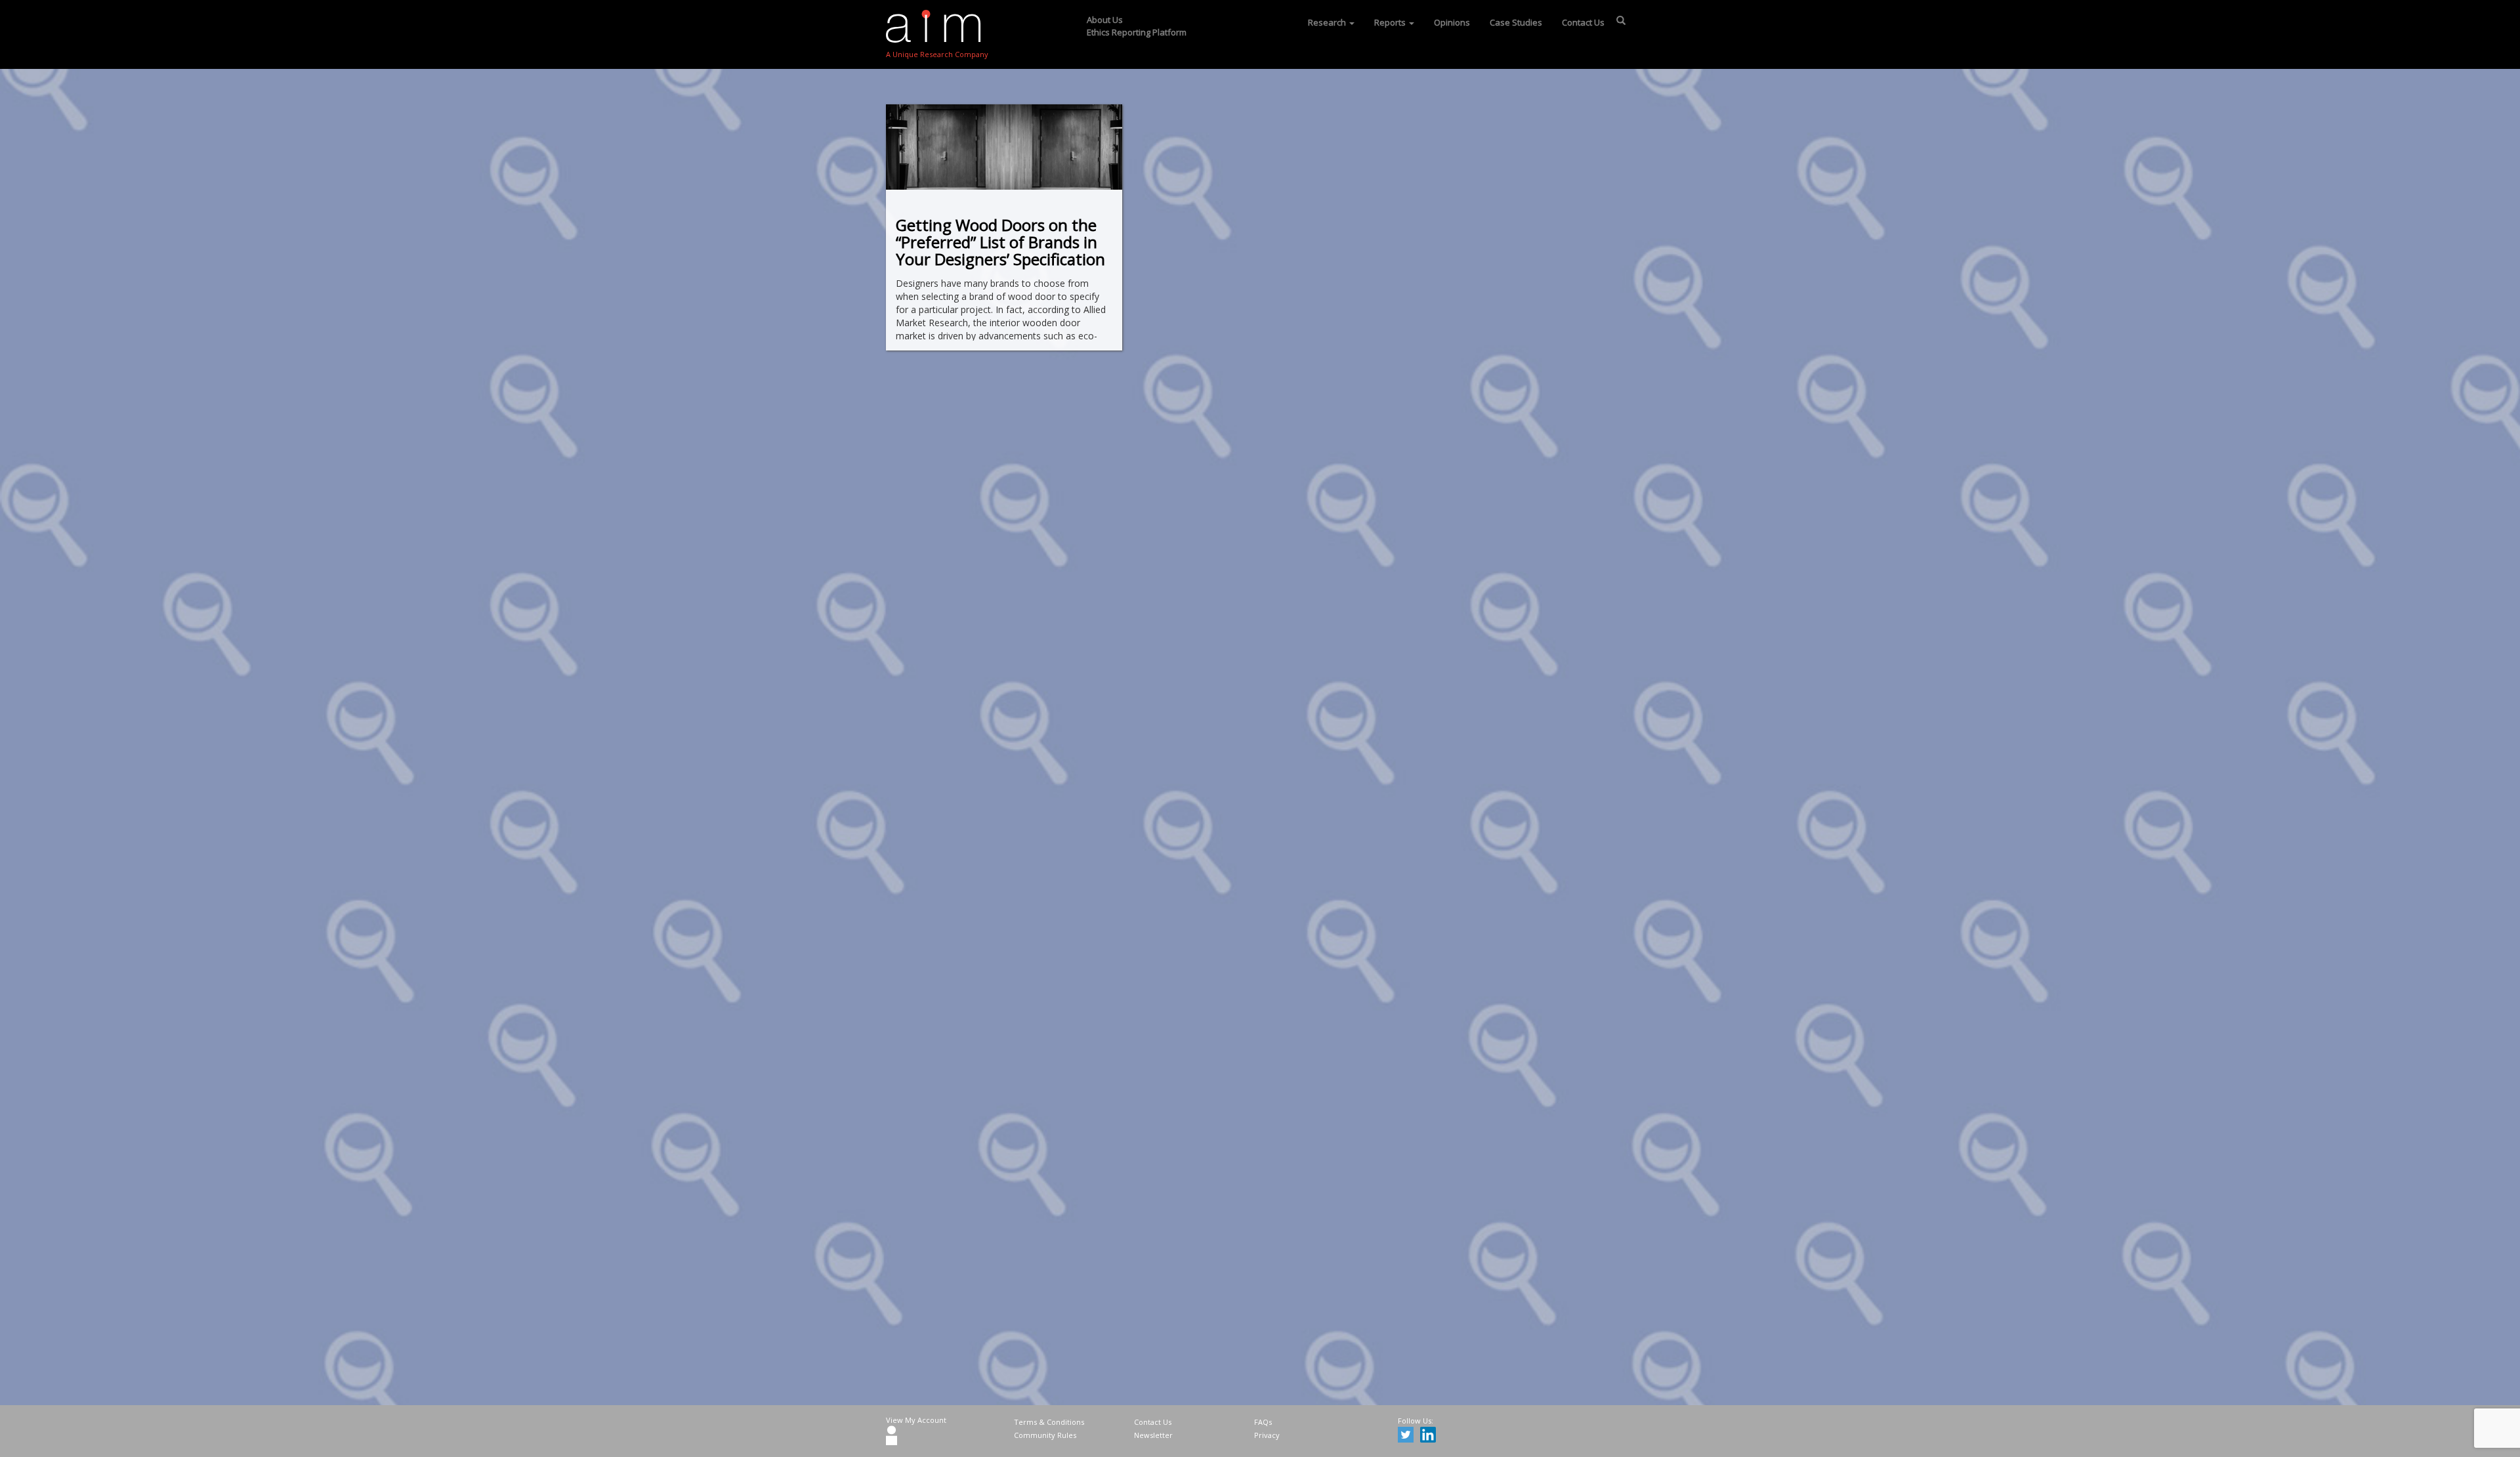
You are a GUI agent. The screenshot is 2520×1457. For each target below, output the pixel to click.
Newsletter (1153, 1435)
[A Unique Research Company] (937, 26)
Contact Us (1583, 22)
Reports (1391, 22)
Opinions (1452, 22)
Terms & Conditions (1049, 1422)
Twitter (1408, 1437)
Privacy (1267, 1435)
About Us (1105, 20)
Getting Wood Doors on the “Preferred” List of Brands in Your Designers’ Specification (1000, 242)
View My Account (916, 1420)
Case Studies (1516, 22)
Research (1328, 22)
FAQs (1263, 1422)
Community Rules (1045, 1435)
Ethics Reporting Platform (1137, 32)
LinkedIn (1430, 1437)
